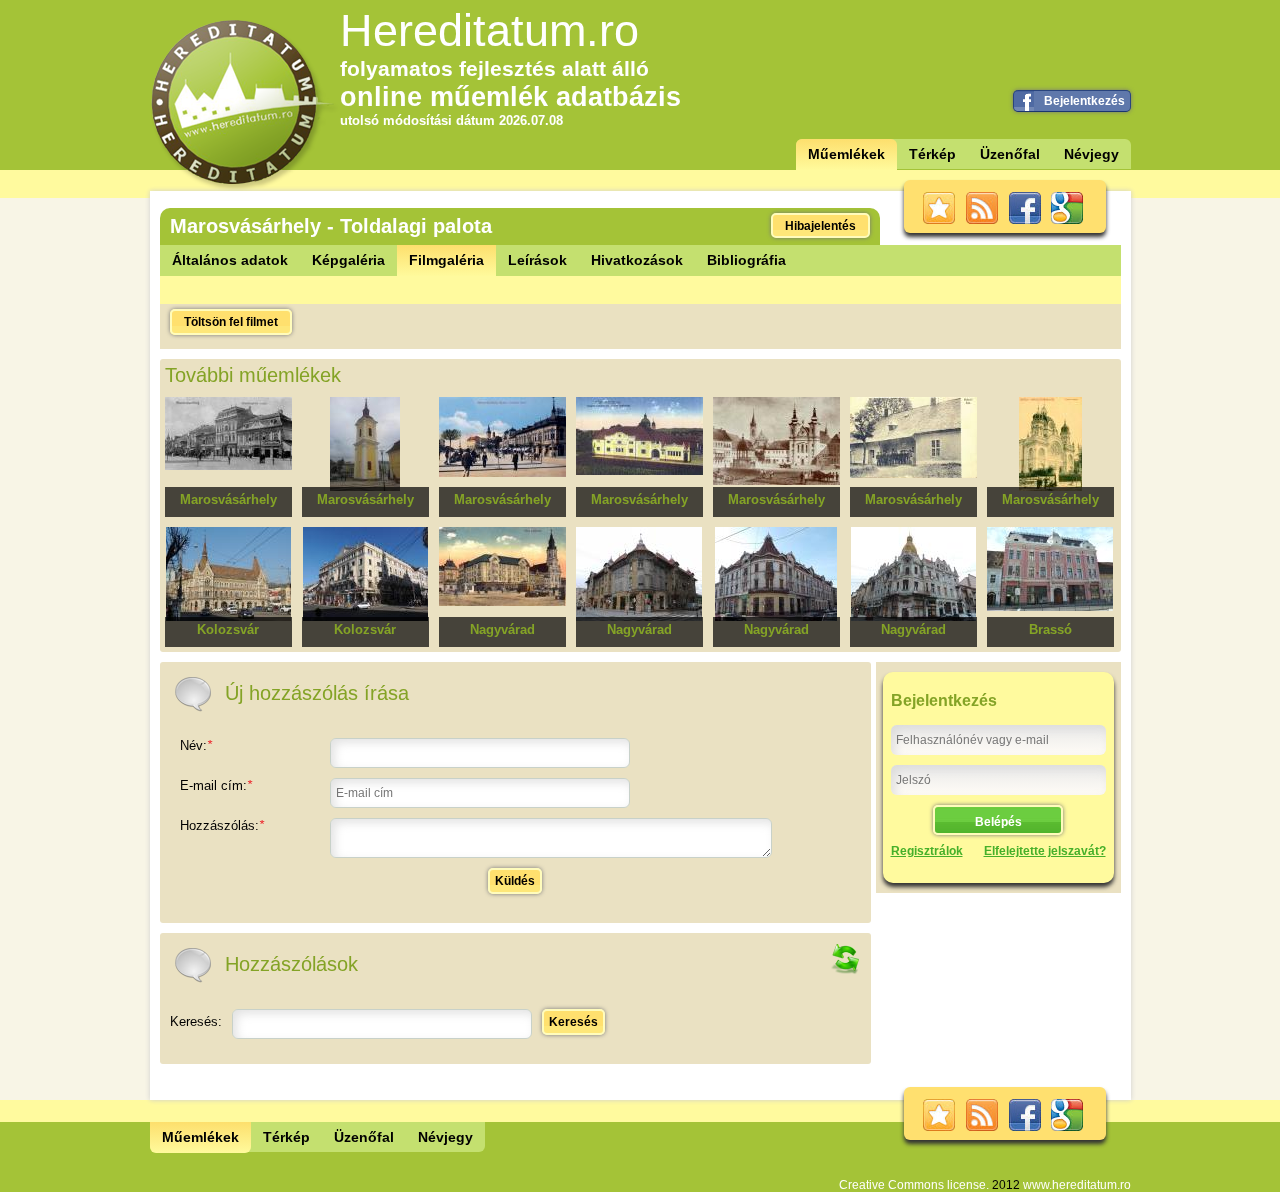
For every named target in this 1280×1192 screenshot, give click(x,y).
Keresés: (196, 1021)
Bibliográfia (746, 260)
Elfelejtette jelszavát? (1045, 851)
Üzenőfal (1010, 154)
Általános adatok (230, 260)
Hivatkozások (637, 260)
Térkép (932, 154)
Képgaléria (348, 260)
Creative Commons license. (914, 1185)
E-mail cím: (216, 785)
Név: (196, 745)
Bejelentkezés (1084, 101)
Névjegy (1091, 154)
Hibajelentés (820, 226)
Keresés (573, 1022)
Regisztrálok (927, 851)
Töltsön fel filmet (231, 322)
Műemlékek (846, 154)
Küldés (515, 881)
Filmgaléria (446, 260)
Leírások (537, 260)
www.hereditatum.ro (1077, 1185)
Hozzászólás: (222, 825)
